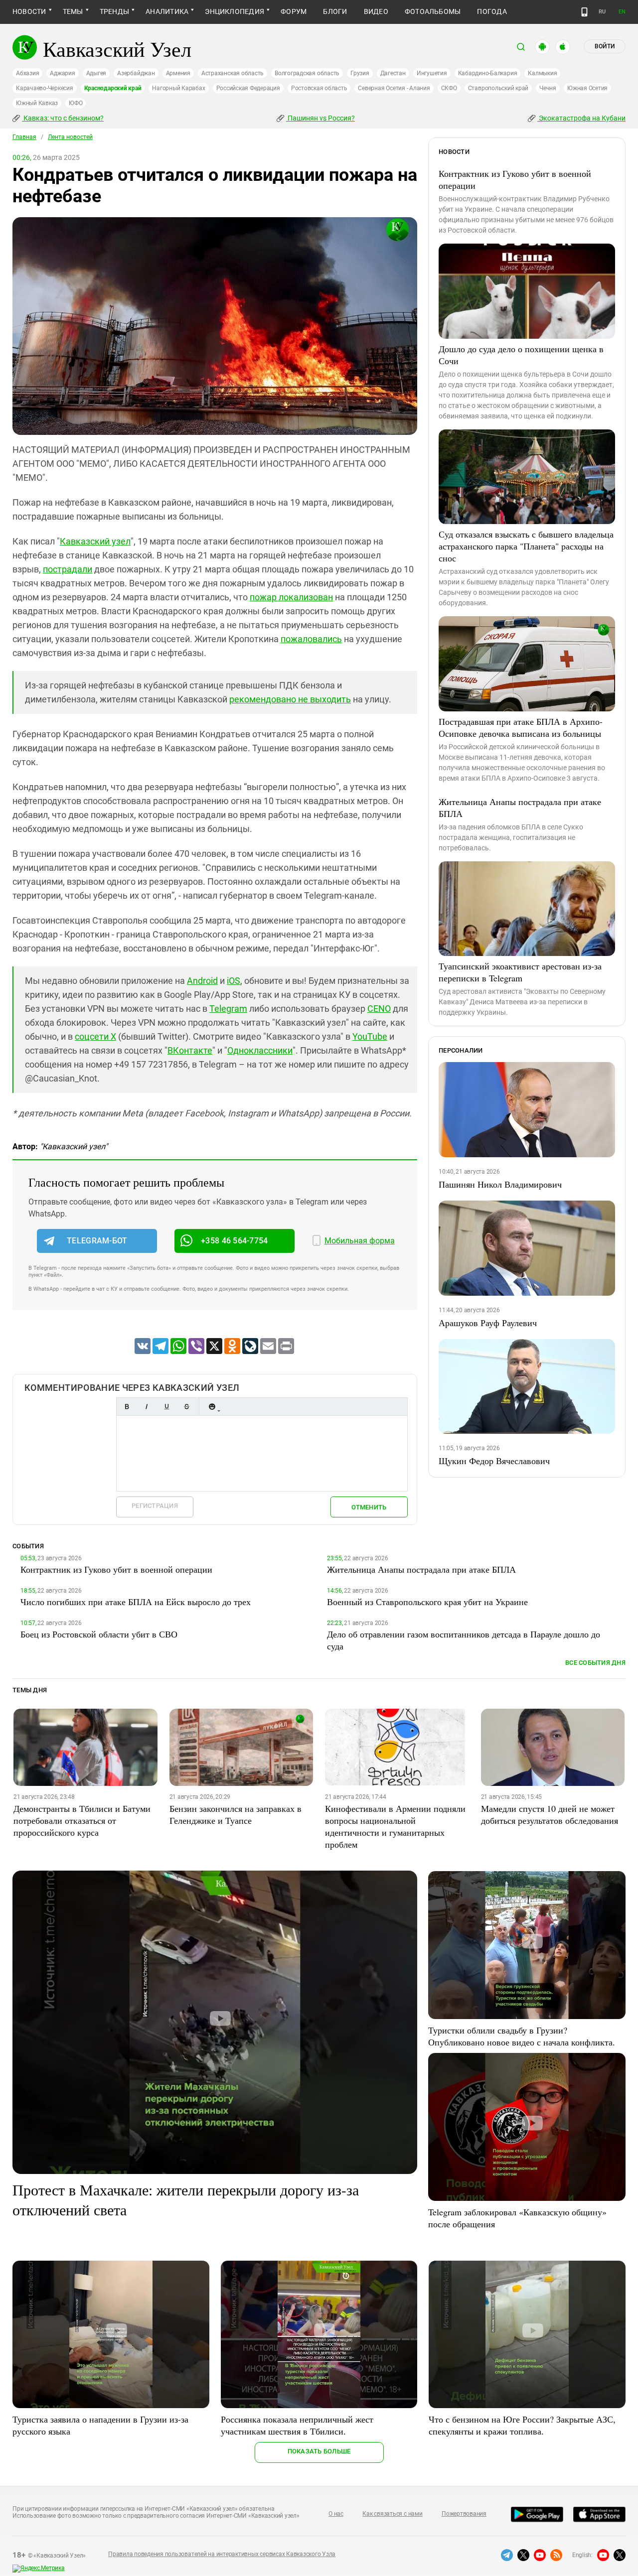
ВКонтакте (190, 1050)
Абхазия (27, 73)
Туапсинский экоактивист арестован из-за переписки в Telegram (520, 972)
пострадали (68, 569)
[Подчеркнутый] (166, 1407)
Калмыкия (542, 73)
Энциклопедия (235, 11)
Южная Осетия (587, 88)
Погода (492, 11)
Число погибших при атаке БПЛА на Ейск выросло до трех (136, 1602)
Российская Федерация (248, 88)
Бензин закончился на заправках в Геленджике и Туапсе (236, 1814)
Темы (73, 11)
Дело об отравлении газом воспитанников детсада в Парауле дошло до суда (464, 1640)
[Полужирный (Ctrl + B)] (127, 1407)
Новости (29, 11)
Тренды (114, 11)
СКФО (449, 88)
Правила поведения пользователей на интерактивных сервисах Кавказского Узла (222, 2554)
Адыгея (96, 73)
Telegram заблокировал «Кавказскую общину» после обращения (517, 2218)
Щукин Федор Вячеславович (494, 1461)
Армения (178, 73)
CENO (379, 1009)
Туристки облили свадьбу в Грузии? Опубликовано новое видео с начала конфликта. (522, 2036)
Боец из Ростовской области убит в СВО (99, 1634)
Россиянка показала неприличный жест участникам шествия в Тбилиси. (297, 2425)
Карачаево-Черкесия (45, 88)
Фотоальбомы (433, 11)
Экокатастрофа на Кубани (581, 118)
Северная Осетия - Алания (394, 88)
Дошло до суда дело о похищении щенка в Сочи (521, 355)
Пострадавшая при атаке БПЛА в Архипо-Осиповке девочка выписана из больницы (521, 727)
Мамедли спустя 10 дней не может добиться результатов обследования (550, 1814)
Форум (294, 11)
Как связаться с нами (392, 2514)
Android (202, 981)
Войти (605, 46)
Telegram (228, 1009)
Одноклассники (260, 1050)
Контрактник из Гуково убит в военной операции (515, 179)
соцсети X (95, 1036)
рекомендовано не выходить (290, 699)
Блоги (335, 11)
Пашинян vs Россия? (320, 118)
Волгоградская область (307, 73)
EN (622, 12)
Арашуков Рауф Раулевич (488, 1323)
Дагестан (393, 73)
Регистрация (155, 1506)
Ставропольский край (498, 88)
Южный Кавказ (37, 103)
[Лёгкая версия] (584, 12)
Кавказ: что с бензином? (63, 118)
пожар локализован (291, 597)
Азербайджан (136, 73)
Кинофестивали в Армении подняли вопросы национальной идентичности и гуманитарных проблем (395, 1826)
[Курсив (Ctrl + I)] (147, 1407)
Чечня (548, 88)
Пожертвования (464, 2514)
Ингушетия (432, 73)
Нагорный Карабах (178, 88)
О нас (336, 2514)
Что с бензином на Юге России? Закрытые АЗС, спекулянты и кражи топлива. (522, 2425)
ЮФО (76, 103)
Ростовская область (319, 88)
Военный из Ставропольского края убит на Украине (427, 1602)
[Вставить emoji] (212, 1407)
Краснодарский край (113, 88)
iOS (234, 981)
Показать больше (319, 2451)
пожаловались (311, 639)
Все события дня (595, 1663)
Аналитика (167, 11)
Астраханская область (233, 73)
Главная (24, 137)
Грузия (360, 73)
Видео (376, 11)
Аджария (62, 73)
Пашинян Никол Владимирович (500, 1184)
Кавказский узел (95, 541)
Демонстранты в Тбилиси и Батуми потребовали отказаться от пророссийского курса (82, 1820)
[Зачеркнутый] (186, 1407)
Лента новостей (70, 137)
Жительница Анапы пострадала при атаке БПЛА (520, 808)
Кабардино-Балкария (488, 73)
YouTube (370, 1036)
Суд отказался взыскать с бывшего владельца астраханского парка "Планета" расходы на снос (526, 546)
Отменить (369, 1507)
